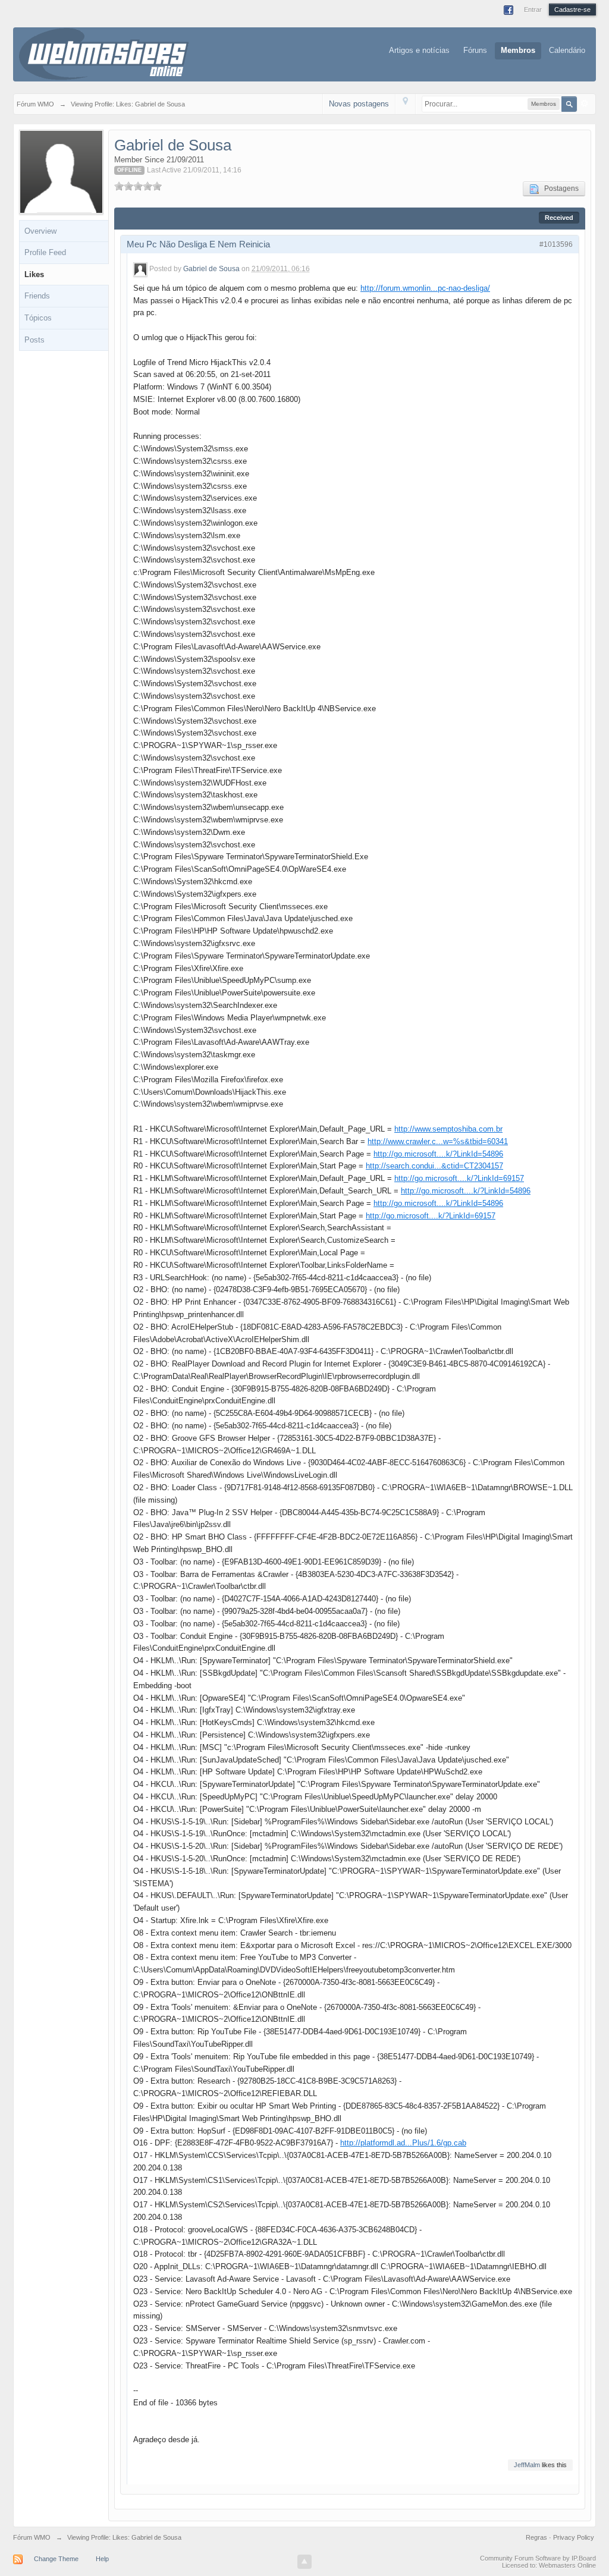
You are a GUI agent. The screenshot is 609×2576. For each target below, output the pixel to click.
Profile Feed (45, 252)
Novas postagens (359, 104)
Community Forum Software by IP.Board (538, 2558)
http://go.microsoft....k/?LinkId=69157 (459, 1178)
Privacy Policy (574, 2537)
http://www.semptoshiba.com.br (448, 1129)
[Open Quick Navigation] (405, 104)
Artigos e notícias (419, 50)
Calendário (567, 50)
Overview (40, 231)
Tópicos (38, 318)
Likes (34, 274)
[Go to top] (304, 2562)
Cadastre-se (572, 10)
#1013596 (556, 244)
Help (102, 2559)
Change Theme (56, 2559)
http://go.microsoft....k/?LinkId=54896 (438, 1154)
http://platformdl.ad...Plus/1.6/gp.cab (403, 2143)
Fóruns (475, 50)
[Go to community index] (104, 53)
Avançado (585, 103)
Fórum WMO (32, 2537)
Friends (37, 296)
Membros (518, 50)
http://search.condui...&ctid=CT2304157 (434, 1166)
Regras (537, 2537)
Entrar (533, 10)
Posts (34, 340)
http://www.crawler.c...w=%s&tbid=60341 (438, 1141)
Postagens (559, 189)
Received (559, 218)
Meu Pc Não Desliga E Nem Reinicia (198, 244)
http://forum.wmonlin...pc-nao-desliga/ (425, 288)
